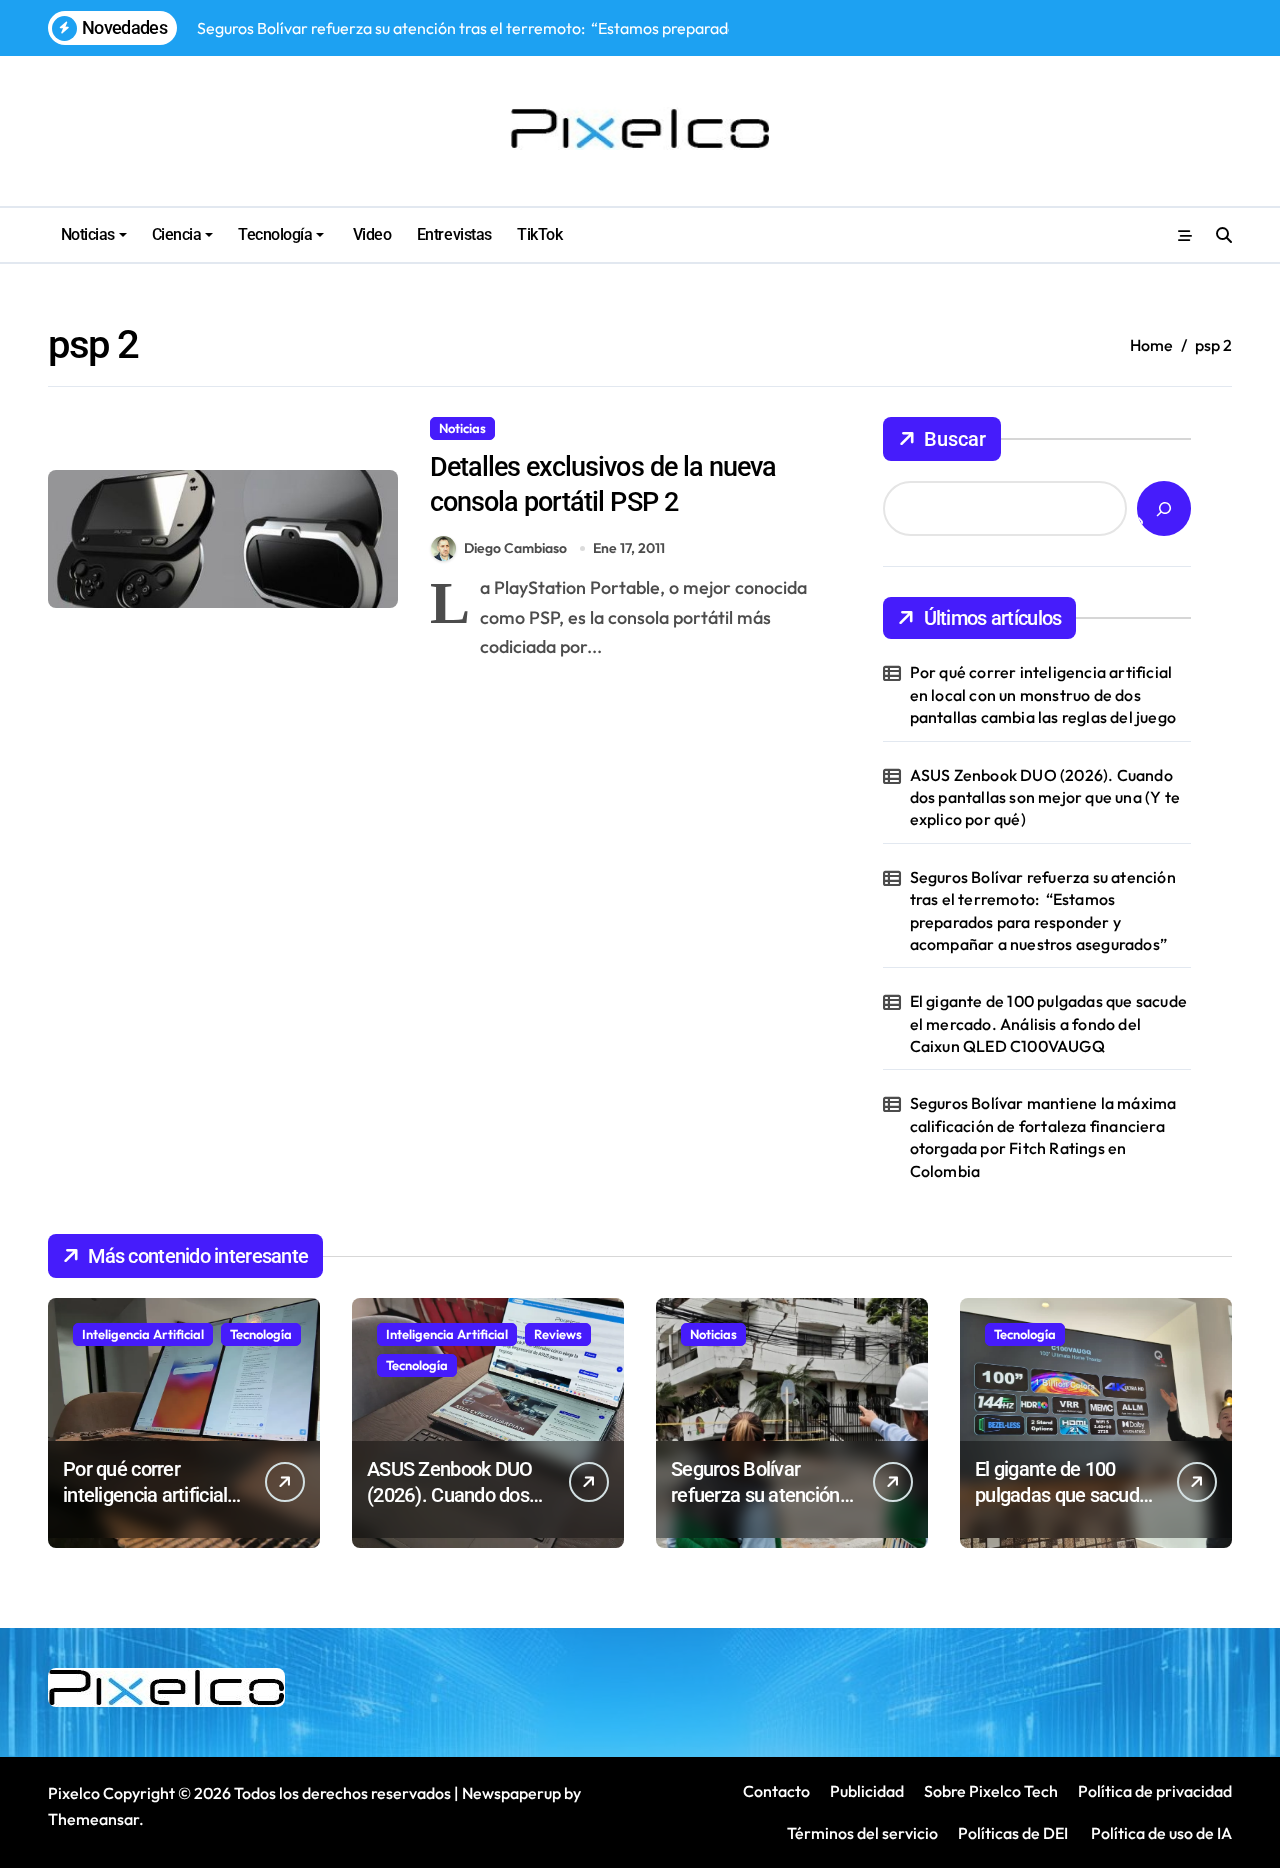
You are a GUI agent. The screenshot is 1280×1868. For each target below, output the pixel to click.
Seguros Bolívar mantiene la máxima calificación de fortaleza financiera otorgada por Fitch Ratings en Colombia (1043, 1136)
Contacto (776, 1791)
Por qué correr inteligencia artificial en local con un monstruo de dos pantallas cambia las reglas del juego (1043, 694)
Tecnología (275, 234)
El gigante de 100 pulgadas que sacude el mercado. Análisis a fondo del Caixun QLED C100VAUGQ (1048, 1023)
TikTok (539, 234)
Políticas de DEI (1013, 1833)
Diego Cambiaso (515, 548)
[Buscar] (1164, 508)
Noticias (88, 234)
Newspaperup (511, 1793)
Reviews (558, 1334)
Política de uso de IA (1160, 1833)
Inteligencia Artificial (143, 1334)
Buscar (955, 439)
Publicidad (867, 1791)
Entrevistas (454, 234)
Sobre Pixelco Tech (991, 1791)
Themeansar (93, 1819)
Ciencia (177, 234)
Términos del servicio (862, 1833)
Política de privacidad (1155, 1791)
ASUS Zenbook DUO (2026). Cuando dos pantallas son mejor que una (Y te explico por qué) (1045, 797)
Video (370, 234)
